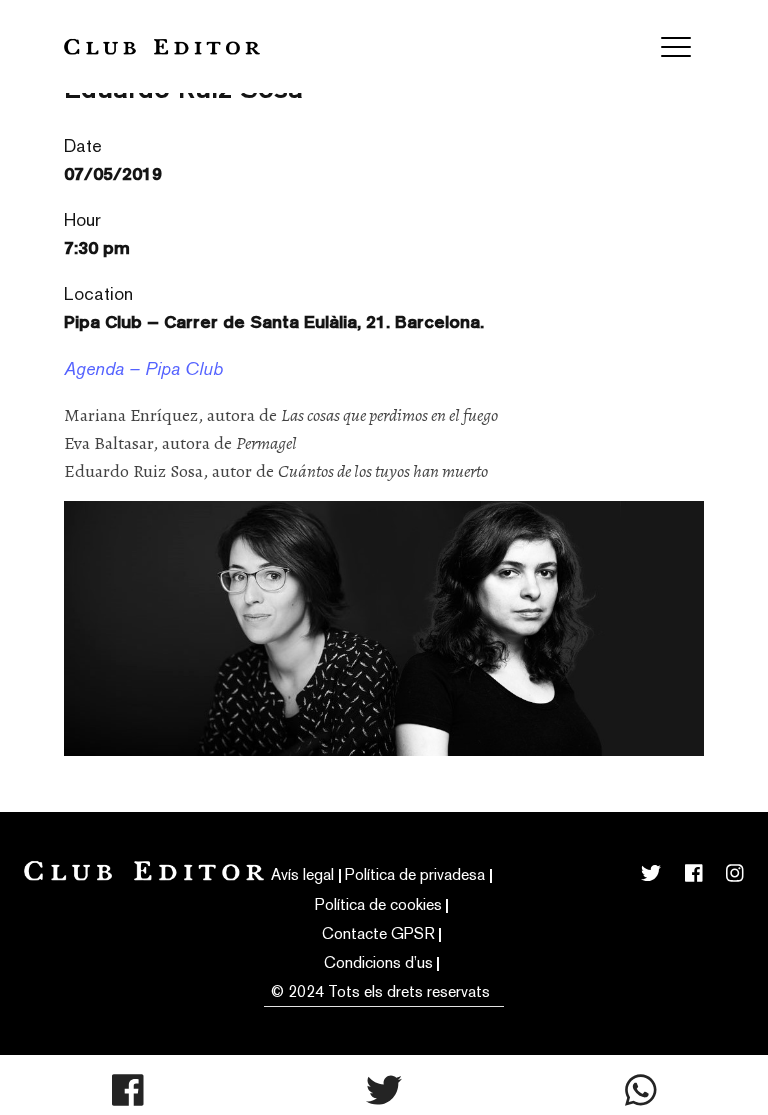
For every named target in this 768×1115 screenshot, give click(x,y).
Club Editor (162, 46)
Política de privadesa (415, 874)
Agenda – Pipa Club (143, 368)
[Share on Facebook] (128, 1090)
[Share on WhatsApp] (641, 1090)
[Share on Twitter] (384, 1090)
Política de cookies (378, 904)
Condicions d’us (378, 962)
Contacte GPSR (378, 933)
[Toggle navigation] (676, 47)
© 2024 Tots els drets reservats (380, 991)
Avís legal (302, 874)
